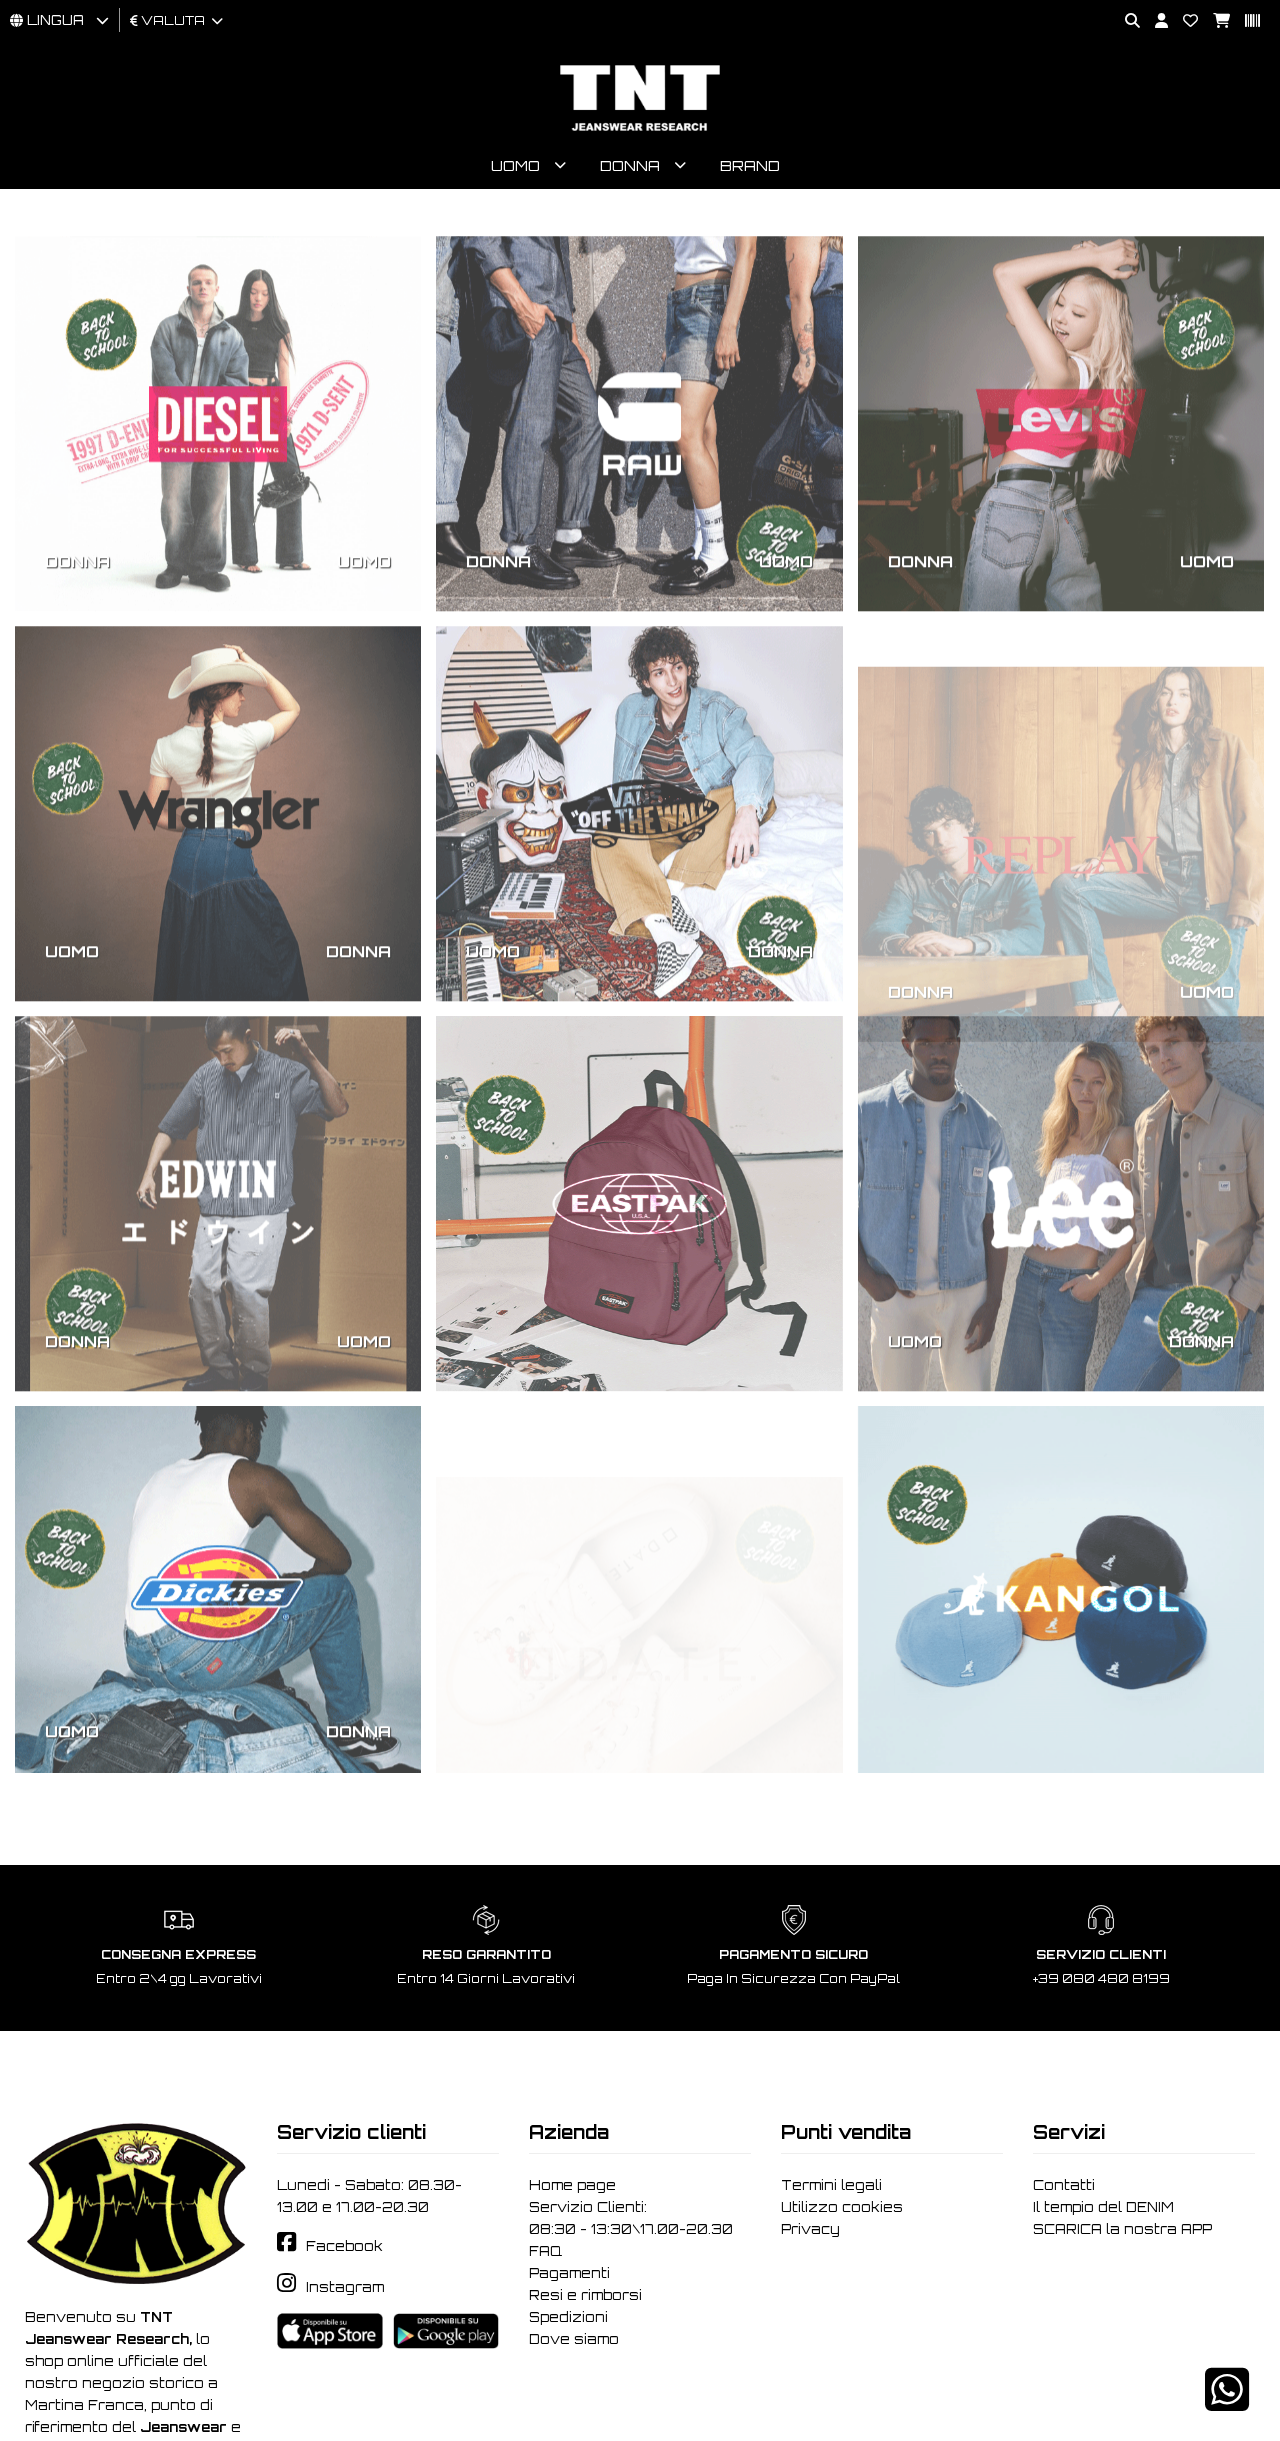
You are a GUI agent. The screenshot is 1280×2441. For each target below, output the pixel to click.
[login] (1154, 21)
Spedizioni (568, 2317)
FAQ (545, 2251)
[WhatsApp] (1227, 2402)
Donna (630, 165)
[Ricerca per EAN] (1245, 21)
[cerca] (1125, 21)
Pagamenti (569, 2273)
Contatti (1064, 2185)
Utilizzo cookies (842, 2207)
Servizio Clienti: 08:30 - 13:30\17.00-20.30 (631, 2218)
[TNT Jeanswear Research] (640, 130)
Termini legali (831, 2185)
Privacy (810, 2229)
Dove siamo (574, 2339)
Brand (750, 165)
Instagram (345, 2287)
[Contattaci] (1183, 21)
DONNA (77, 538)
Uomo (515, 165)
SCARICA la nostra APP (1122, 2229)
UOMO (364, 538)
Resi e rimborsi (585, 2295)
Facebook (344, 2246)
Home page (572, 2185)
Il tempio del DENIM (1103, 2207)
